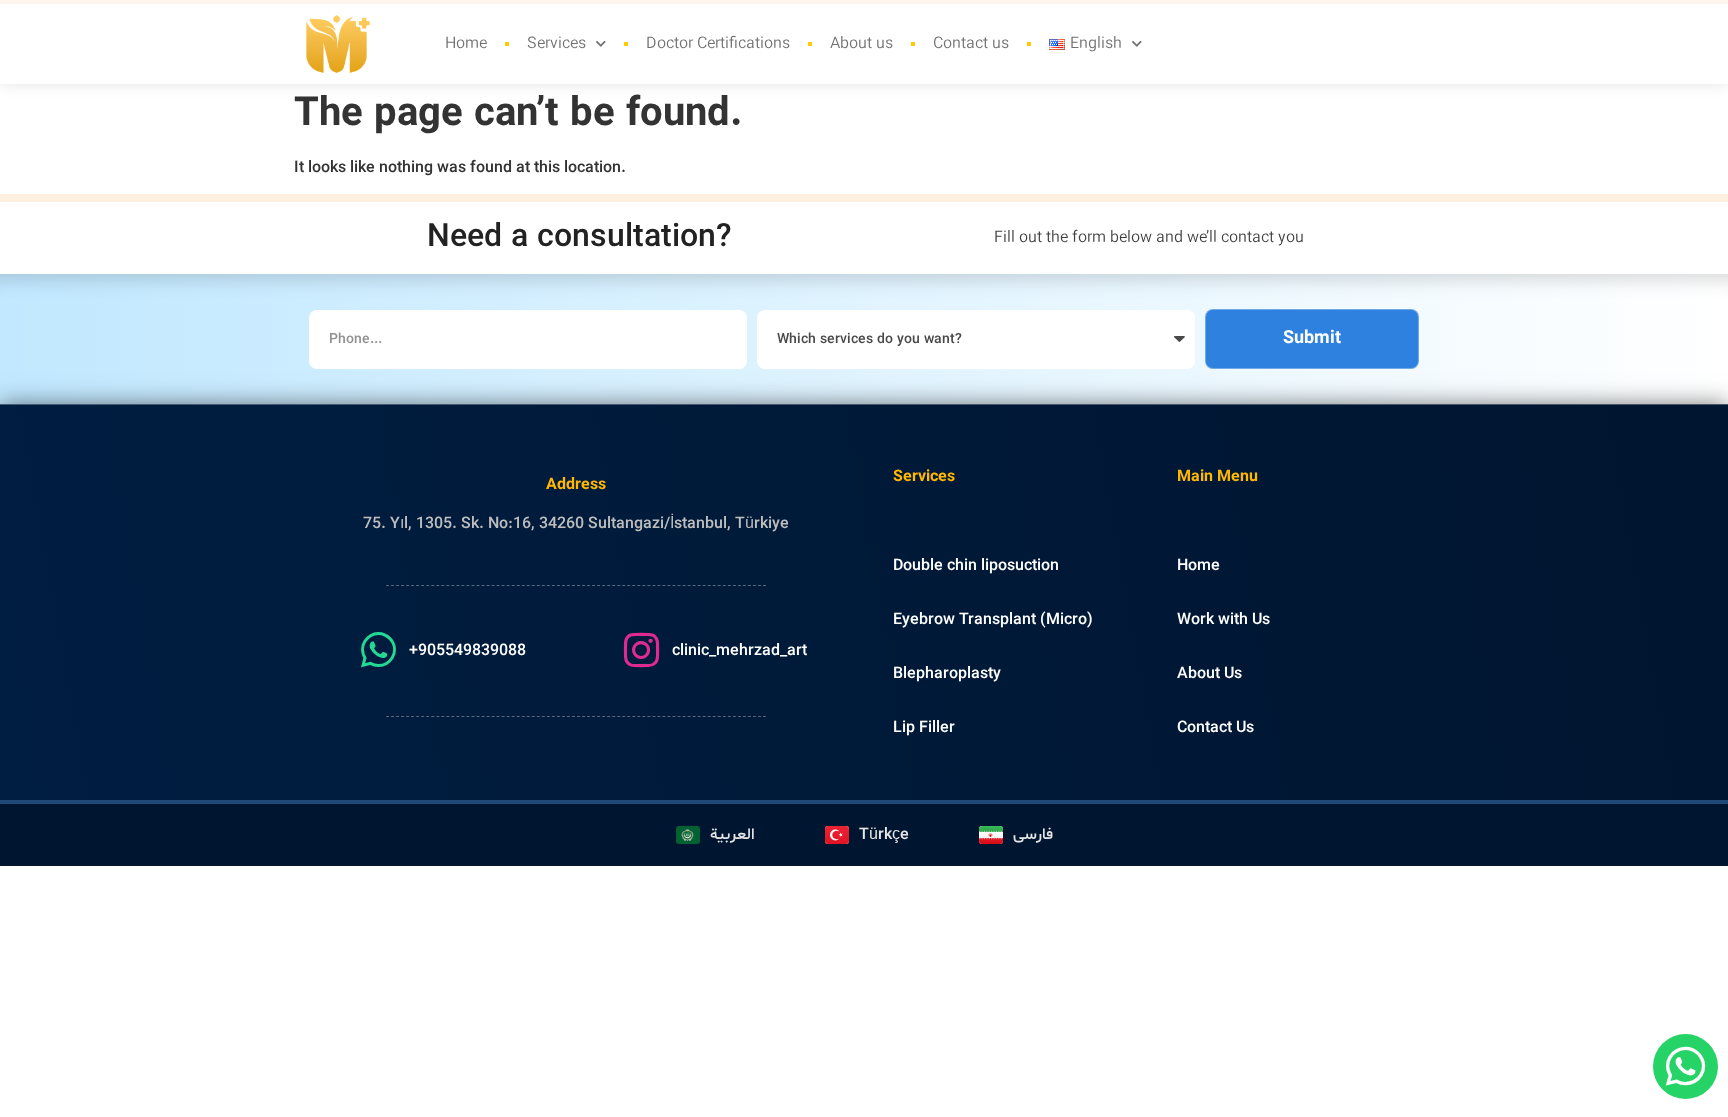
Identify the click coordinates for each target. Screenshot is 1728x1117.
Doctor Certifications (718, 44)
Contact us (971, 44)
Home (466, 44)
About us (861, 44)
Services (556, 44)
